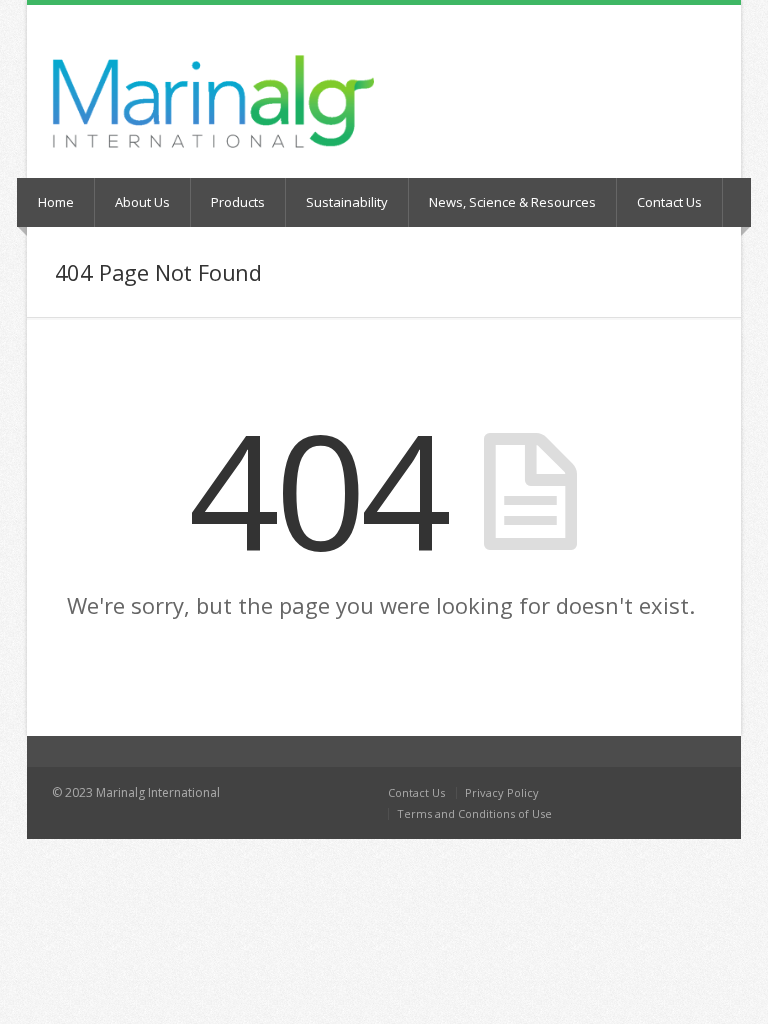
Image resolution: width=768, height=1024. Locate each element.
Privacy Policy (502, 792)
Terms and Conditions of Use (474, 813)
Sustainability (347, 202)
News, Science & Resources (512, 202)
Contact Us (669, 202)
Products (238, 202)
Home (56, 202)
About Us (142, 202)
